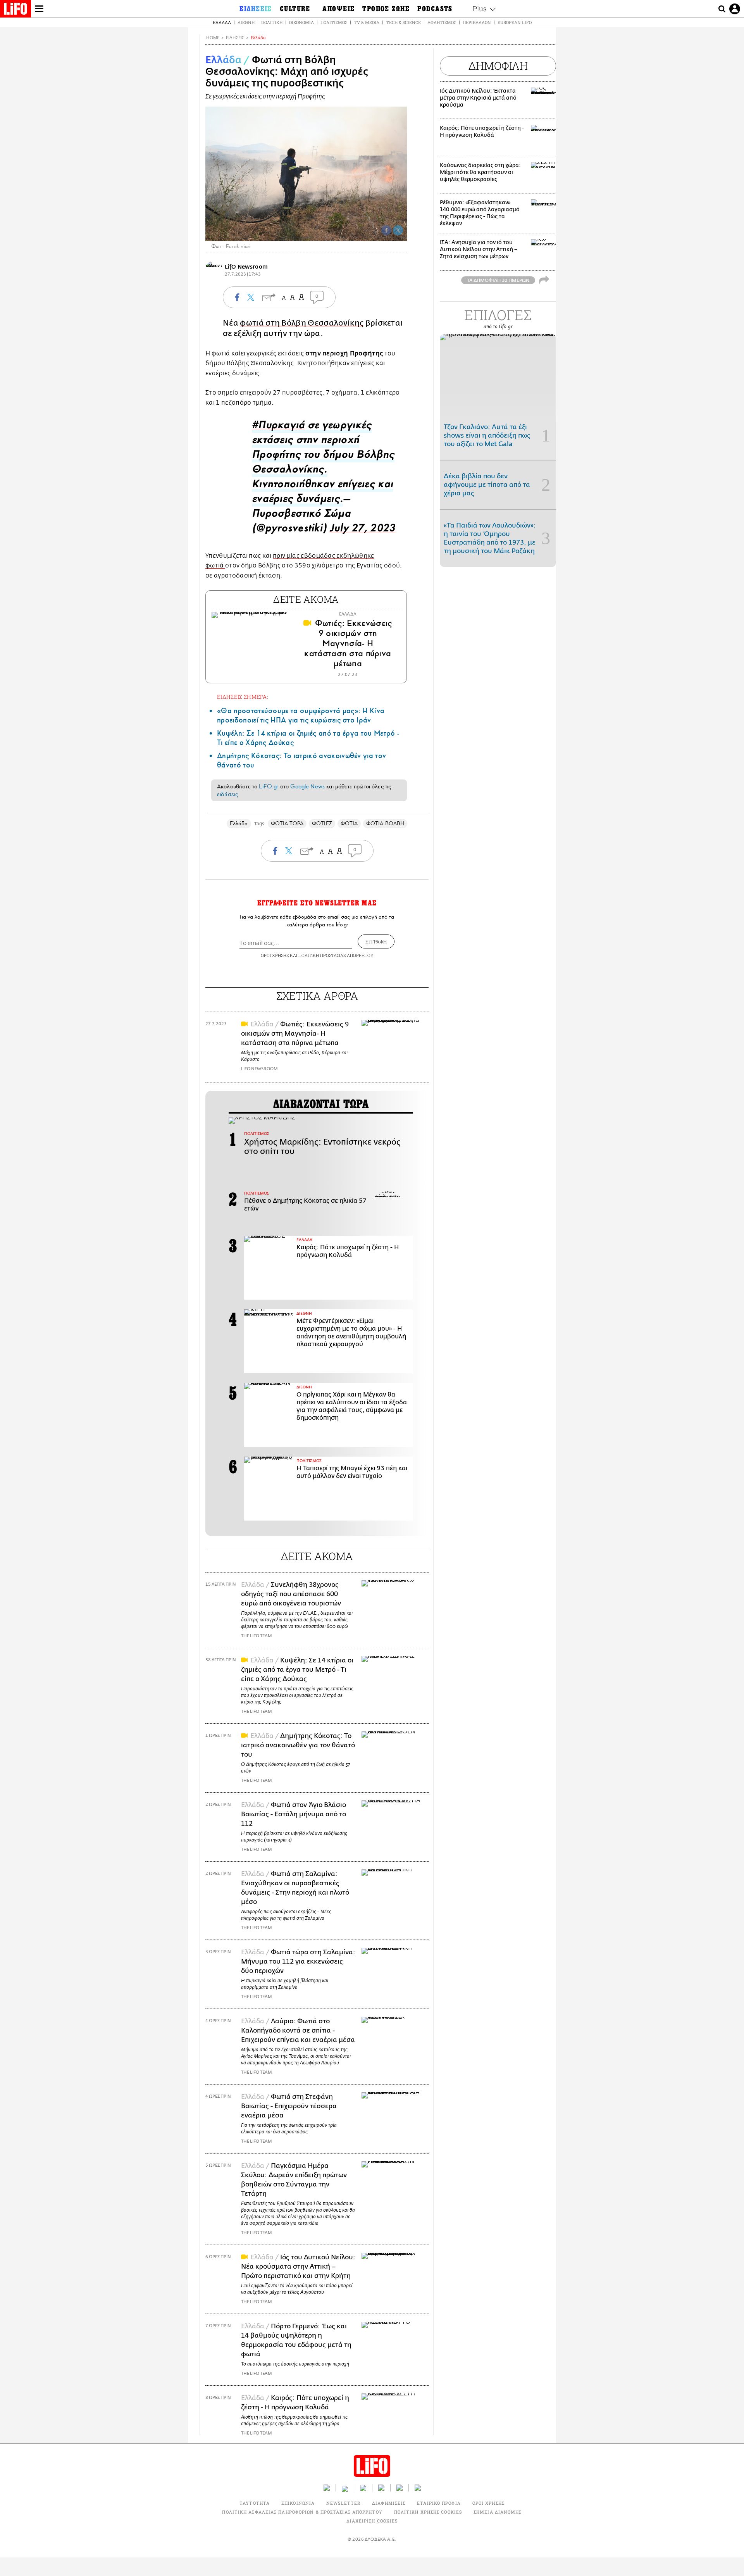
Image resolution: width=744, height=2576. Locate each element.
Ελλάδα (222, 22)
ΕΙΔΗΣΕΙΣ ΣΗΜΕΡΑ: (243, 697)
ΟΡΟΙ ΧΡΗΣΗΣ (275, 955)
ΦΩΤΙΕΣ (322, 823)
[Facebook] (386, 230)
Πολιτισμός (334, 22)
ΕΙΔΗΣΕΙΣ (235, 38)
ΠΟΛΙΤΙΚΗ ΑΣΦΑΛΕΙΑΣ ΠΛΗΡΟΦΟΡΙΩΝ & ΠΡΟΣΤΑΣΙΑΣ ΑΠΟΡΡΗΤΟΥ (302, 2512)
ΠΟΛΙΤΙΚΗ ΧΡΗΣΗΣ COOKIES (428, 2512)
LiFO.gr (269, 786)
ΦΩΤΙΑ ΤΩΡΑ (287, 823)
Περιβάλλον (477, 22)
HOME (213, 38)
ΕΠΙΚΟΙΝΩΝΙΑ (298, 2503)
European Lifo (515, 22)
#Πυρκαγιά (278, 427)
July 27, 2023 (363, 530)
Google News (307, 786)
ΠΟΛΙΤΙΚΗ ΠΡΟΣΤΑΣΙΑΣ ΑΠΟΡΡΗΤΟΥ (336, 955)
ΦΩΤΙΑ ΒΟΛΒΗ (385, 823)
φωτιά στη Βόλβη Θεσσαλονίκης (302, 323)
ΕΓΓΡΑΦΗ (376, 941)
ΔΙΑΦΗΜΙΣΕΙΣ (389, 2503)
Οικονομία (301, 22)
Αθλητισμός (442, 22)
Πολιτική (272, 22)
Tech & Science (403, 22)
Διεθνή (246, 22)
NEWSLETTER (343, 2503)
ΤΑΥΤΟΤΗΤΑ (255, 2503)
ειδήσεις (227, 794)
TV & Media (367, 22)
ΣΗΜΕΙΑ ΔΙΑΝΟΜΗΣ (498, 2512)
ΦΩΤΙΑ (349, 823)
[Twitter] (398, 230)
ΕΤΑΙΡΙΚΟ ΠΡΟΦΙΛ (439, 2503)
